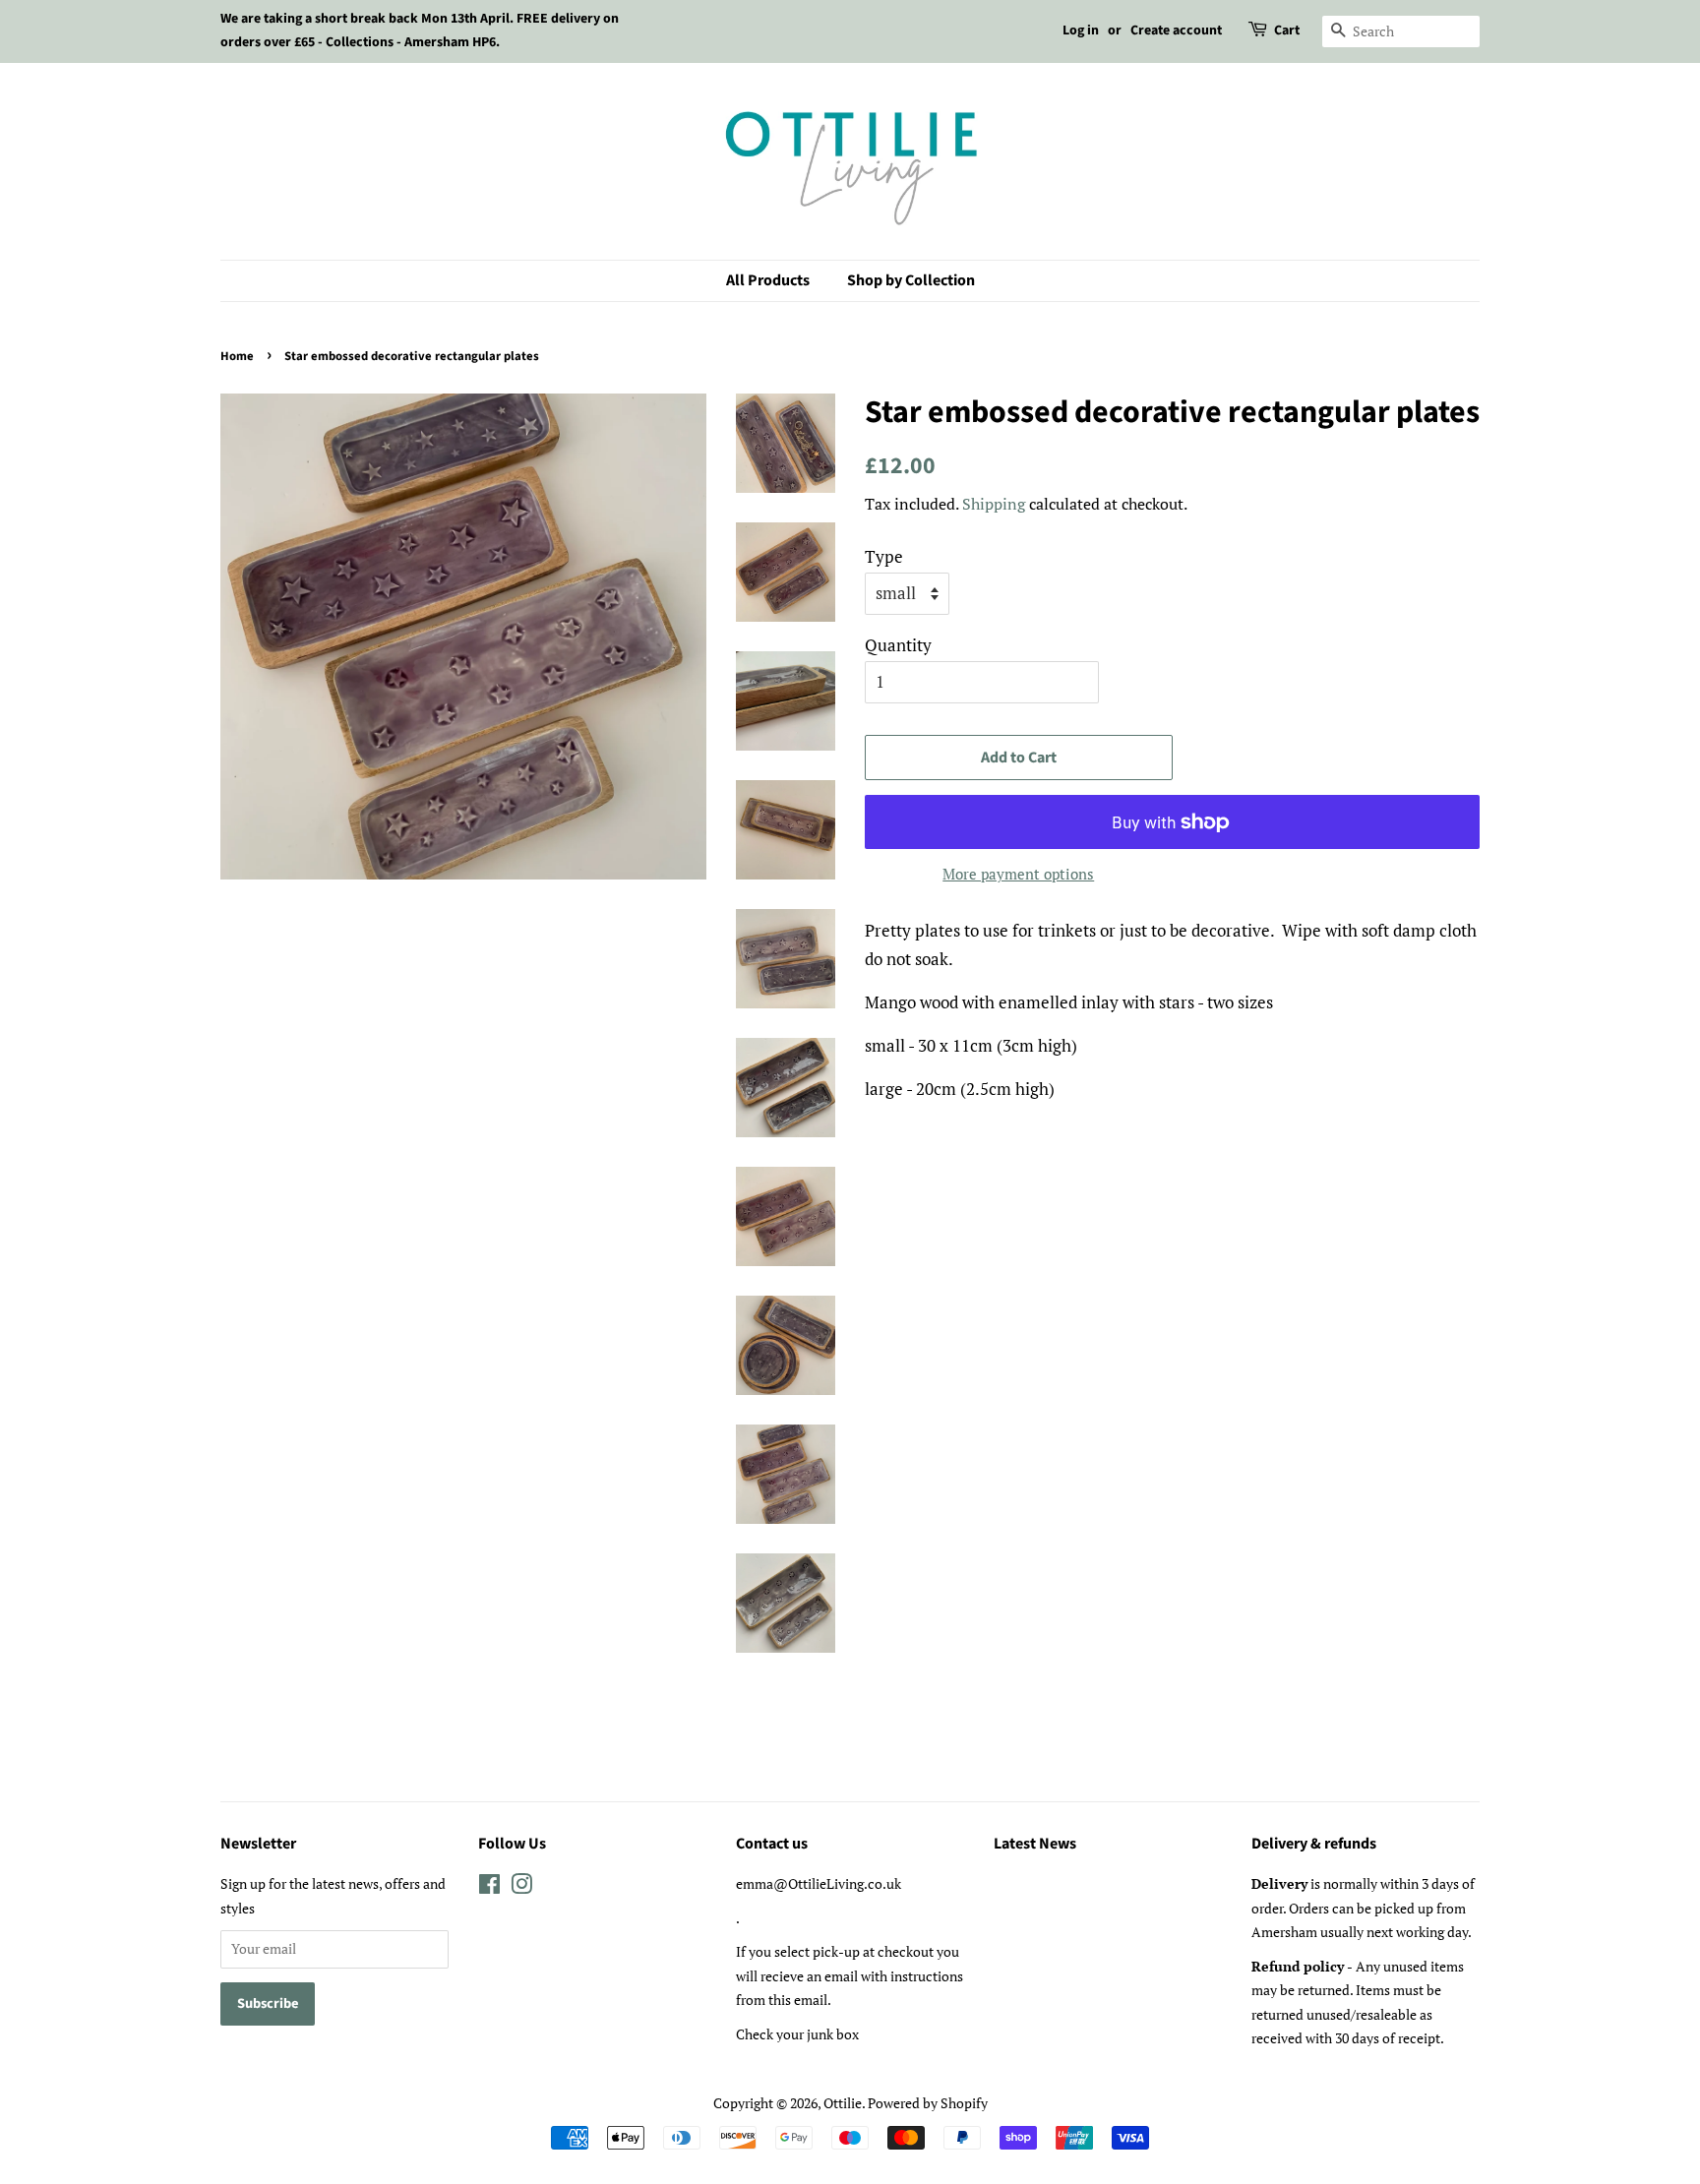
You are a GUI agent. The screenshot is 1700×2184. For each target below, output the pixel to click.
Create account (1176, 30)
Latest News (1035, 1844)
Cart (1287, 30)
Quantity (898, 645)
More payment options (1018, 874)
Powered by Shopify (928, 2103)
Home (237, 356)
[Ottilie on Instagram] (521, 1887)
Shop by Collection (911, 280)
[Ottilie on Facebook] (489, 1887)
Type (884, 556)
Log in (1081, 30)
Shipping (994, 504)
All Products (768, 280)
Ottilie (843, 2103)
